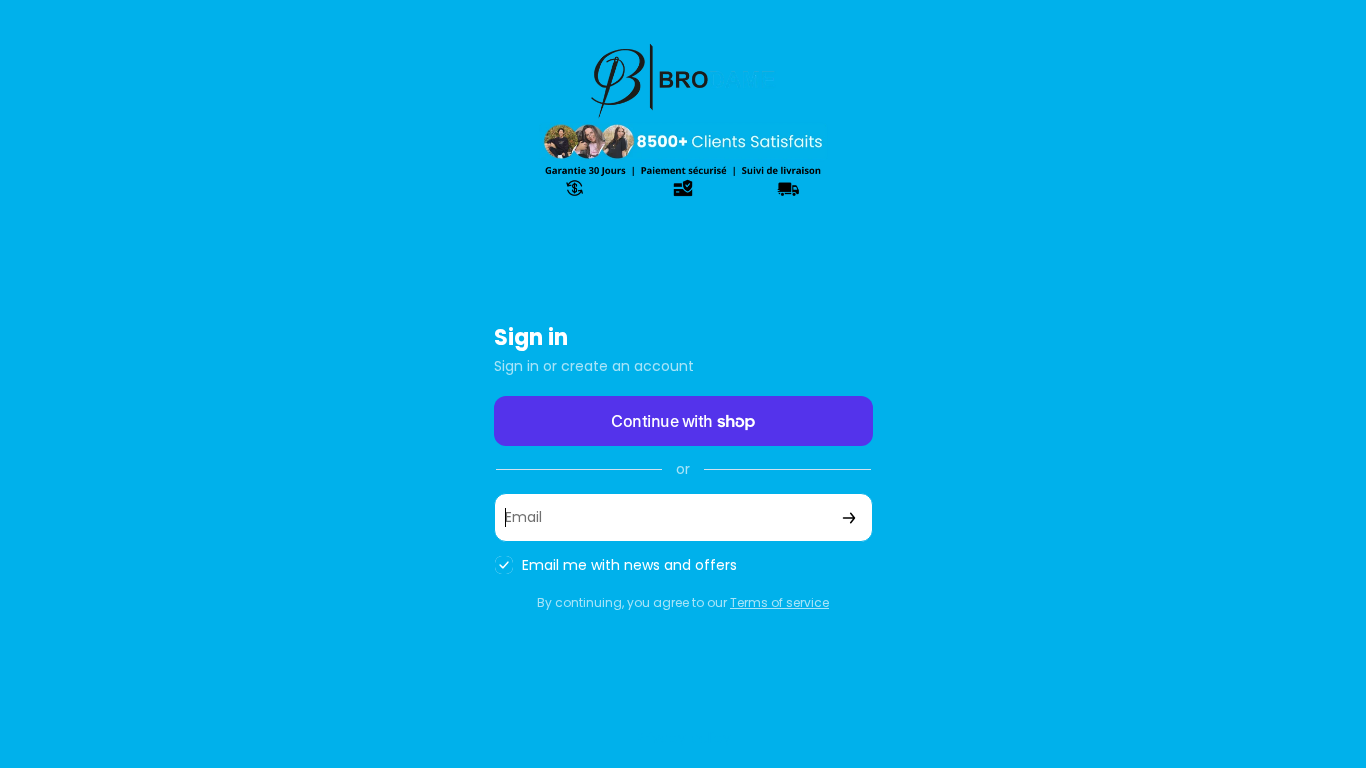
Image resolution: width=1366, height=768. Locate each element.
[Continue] (849, 517)
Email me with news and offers (629, 565)
